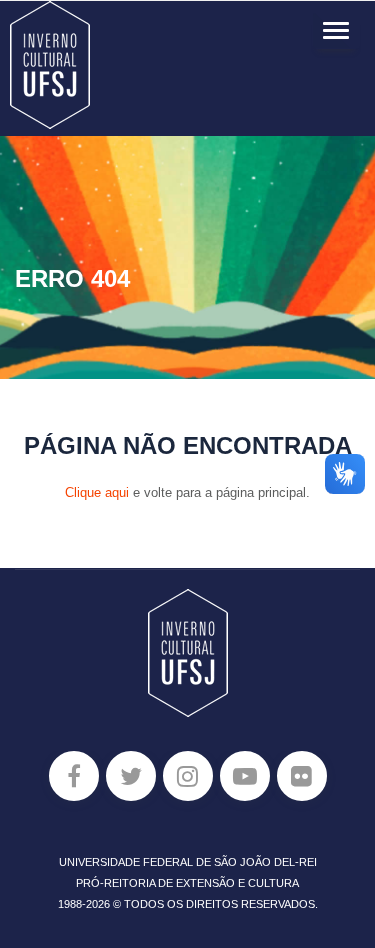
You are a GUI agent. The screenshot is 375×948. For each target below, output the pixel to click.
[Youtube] (245, 776)
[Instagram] (188, 776)
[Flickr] (302, 776)
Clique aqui (97, 492)
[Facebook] (74, 776)
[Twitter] (131, 776)
